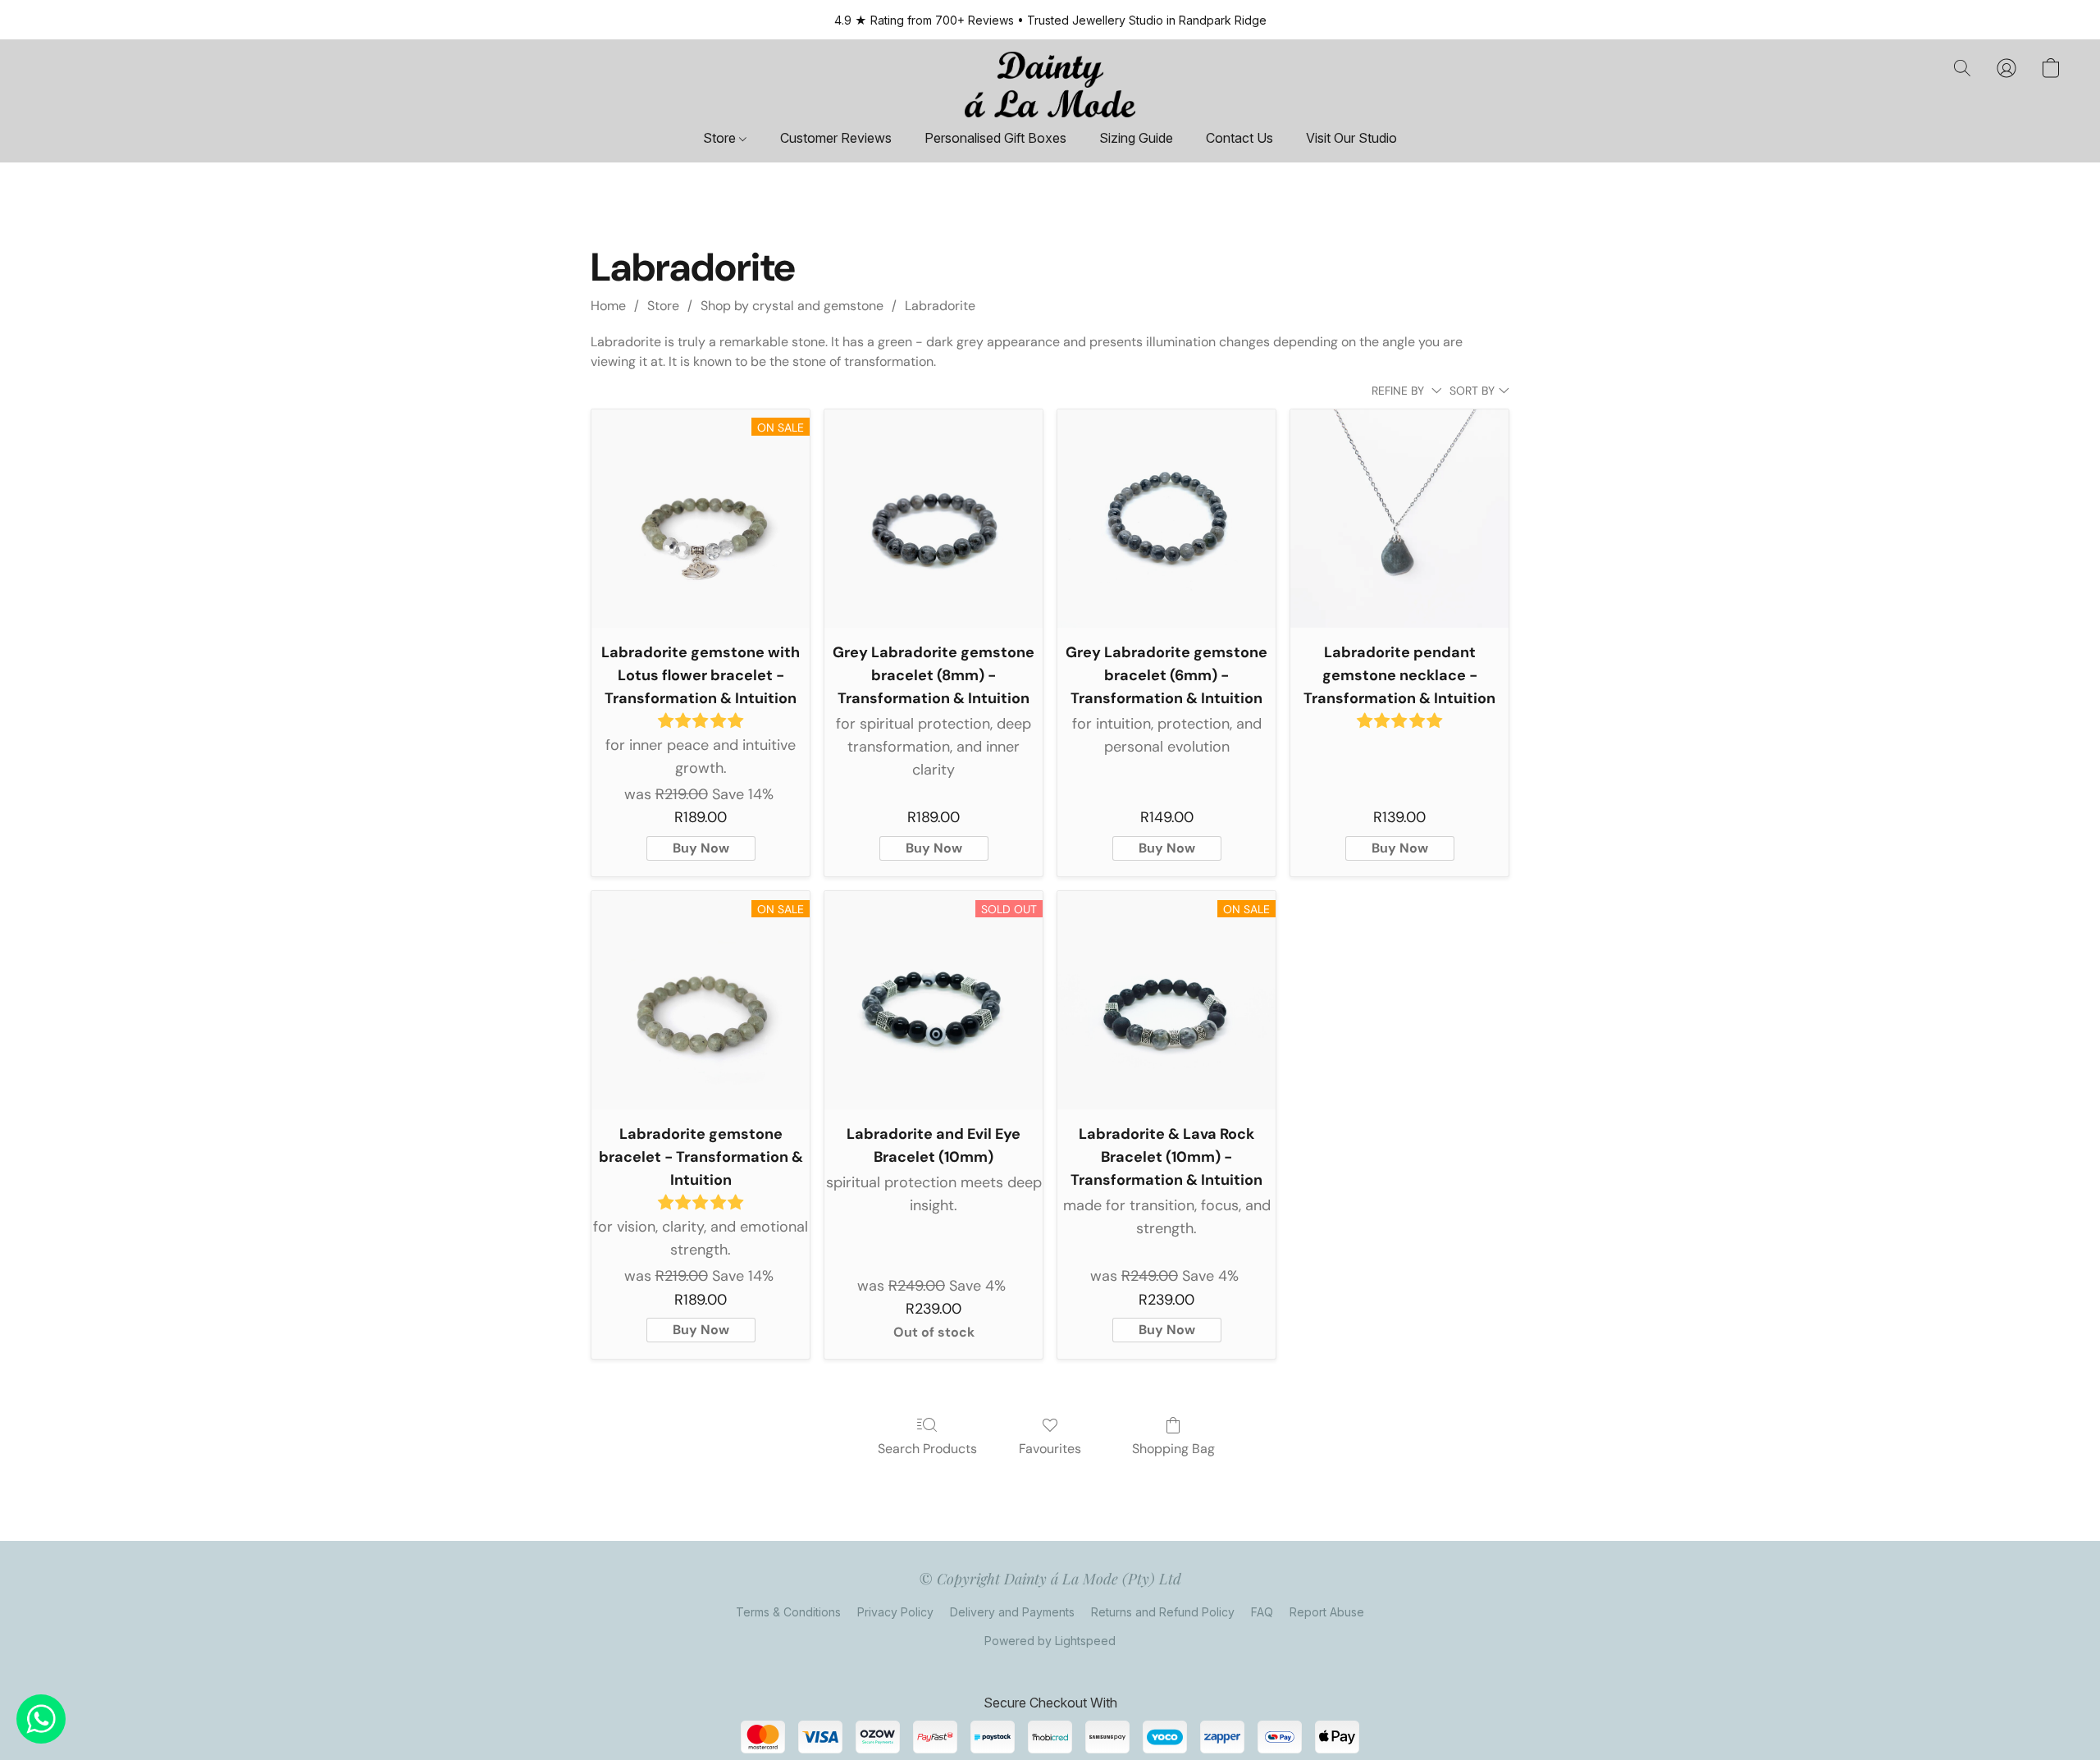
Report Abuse (1327, 1612)
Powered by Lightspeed (1050, 1641)
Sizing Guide (1136, 138)
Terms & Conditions (788, 1612)
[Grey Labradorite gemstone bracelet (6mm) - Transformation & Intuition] (1166, 519)
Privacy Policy (895, 1612)
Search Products (927, 1449)
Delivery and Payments (1012, 1612)
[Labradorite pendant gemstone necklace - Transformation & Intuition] (1399, 519)
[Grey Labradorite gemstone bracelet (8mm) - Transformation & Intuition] (934, 519)
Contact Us (1239, 138)
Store (721, 138)
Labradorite (940, 306)
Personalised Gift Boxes (995, 138)
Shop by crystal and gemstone (792, 306)
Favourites (1050, 1449)
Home (608, 306)
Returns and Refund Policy (1163, 1612)
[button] (1050, 85)
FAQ (1262, 1612)
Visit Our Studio (1351, 138)
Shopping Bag (1173, 1449)
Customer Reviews (836, 138)
